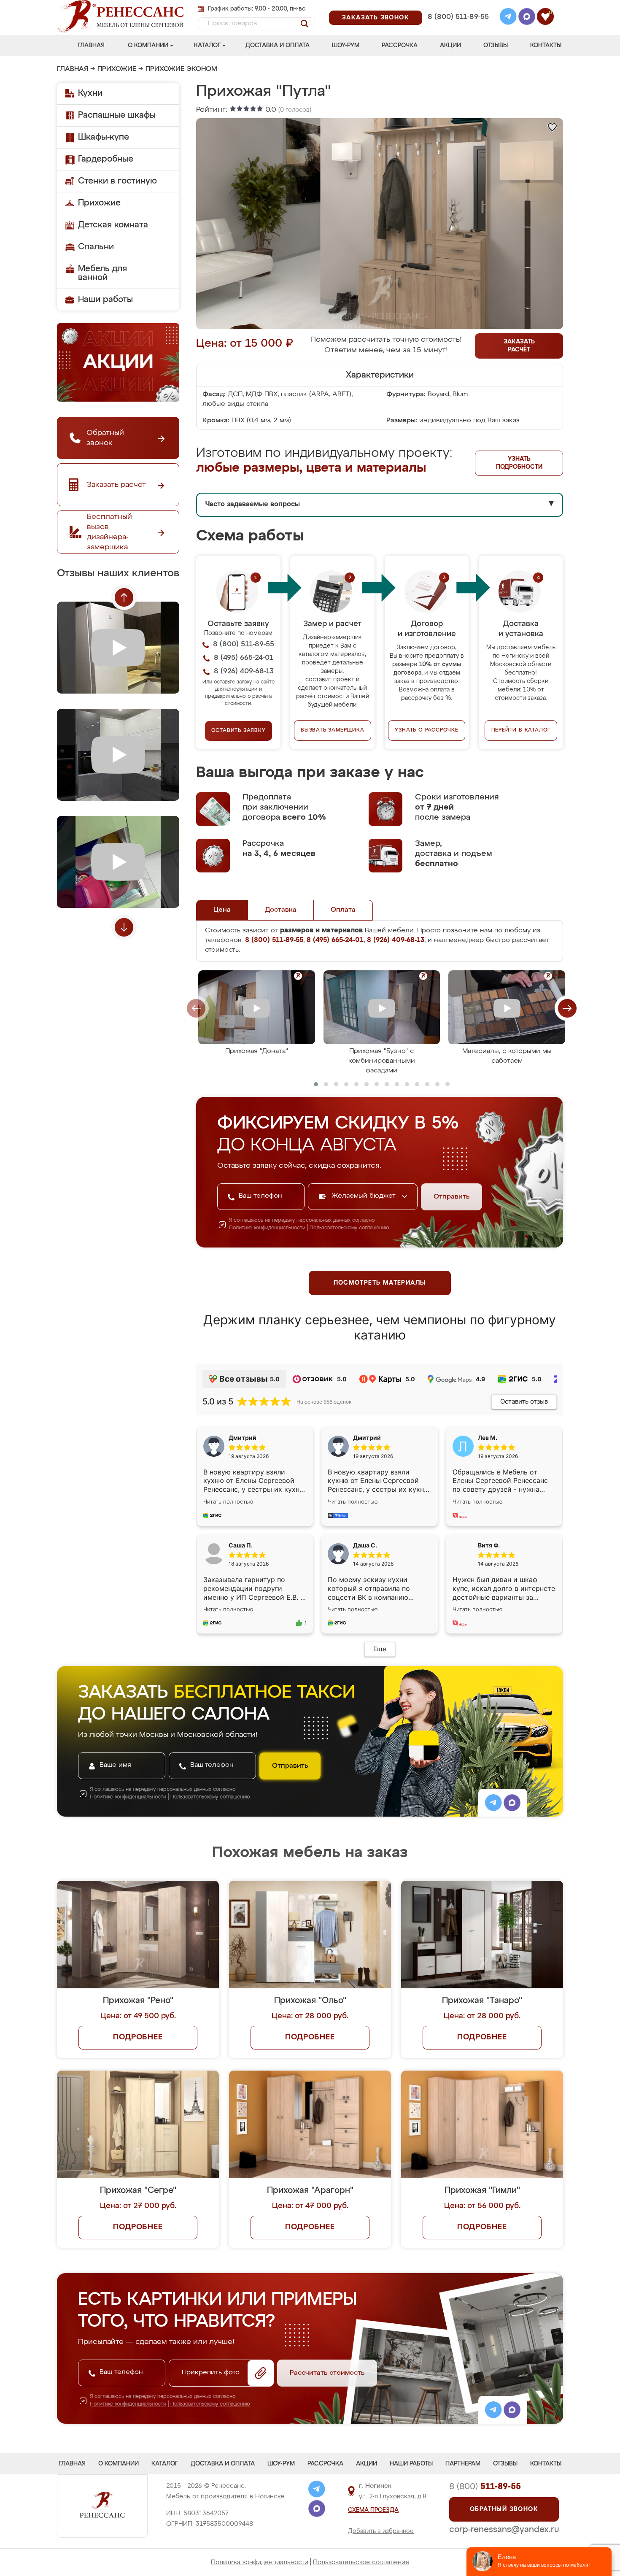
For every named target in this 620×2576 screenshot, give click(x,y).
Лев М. (488, 1438)
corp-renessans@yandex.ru (504, 2530)
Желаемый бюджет (365, 1196)
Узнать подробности (519, 463)
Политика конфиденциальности (260, 2562)
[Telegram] (508, 18)
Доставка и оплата (278, 46)
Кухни (90, 93)
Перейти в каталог (521, 730)
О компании (148, 46)
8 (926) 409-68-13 (458, 28)
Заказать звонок (376, 18)
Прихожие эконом (181, 69)
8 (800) (485, 2487)
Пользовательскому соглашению (349, 1228)
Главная (91, 46)
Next (124, 927)
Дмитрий (367, 1438)
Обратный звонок (504, 2509)
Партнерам (463, 2464)
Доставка (281, 910)
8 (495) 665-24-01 (457, 6)
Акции (450, 46)
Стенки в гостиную (117, 181)
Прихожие (117, 69)
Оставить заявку (239, 731)
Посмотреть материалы (380, 1283)
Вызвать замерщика (333, 730)
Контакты (546, 46)
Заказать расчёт (519, 346)
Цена (222, 910)
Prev (124, 597)
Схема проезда (373, 2510)
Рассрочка (400, 46)
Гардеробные (106, 159)
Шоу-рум (346, 46)
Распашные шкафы (117, 115)
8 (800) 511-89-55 (458, 17)
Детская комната (113, 225)
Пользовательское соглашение (361, 2562)
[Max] (527, 18)
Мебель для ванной (102, 273)
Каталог (207, 46)
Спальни (96, 247)
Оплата (343, 910)
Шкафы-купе (104, 137)
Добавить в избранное (381, 2531)
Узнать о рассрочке (426, 730)
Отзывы (496, 46)
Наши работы (105, 300)
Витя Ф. (489, 1545)
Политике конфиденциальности (267, 1228)
